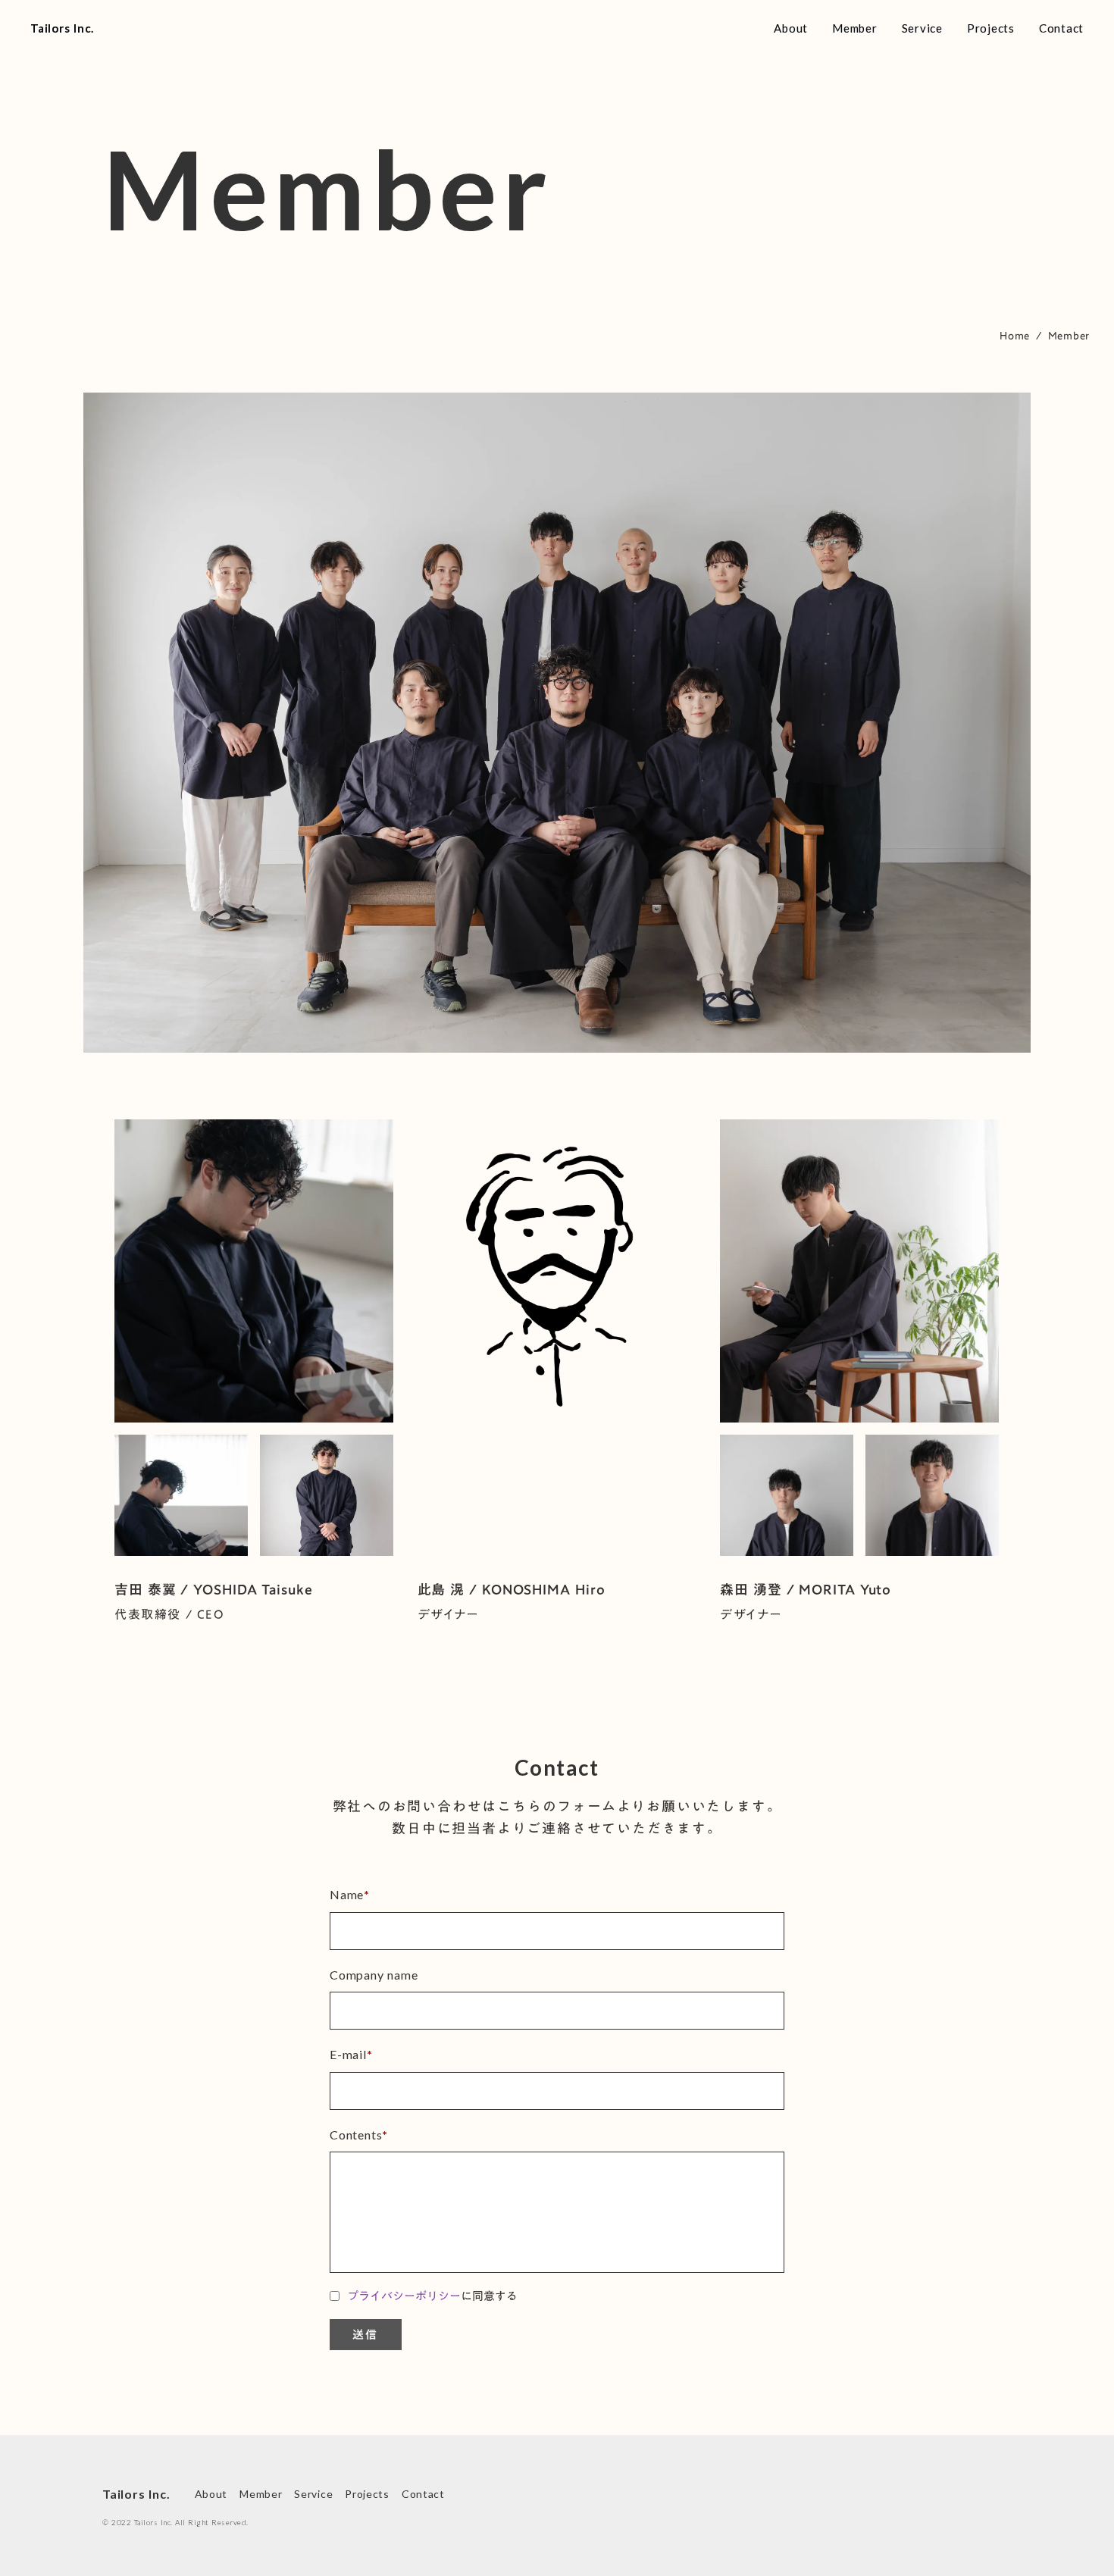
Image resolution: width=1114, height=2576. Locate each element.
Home (1015, 336)
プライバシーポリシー (404, 2296)
